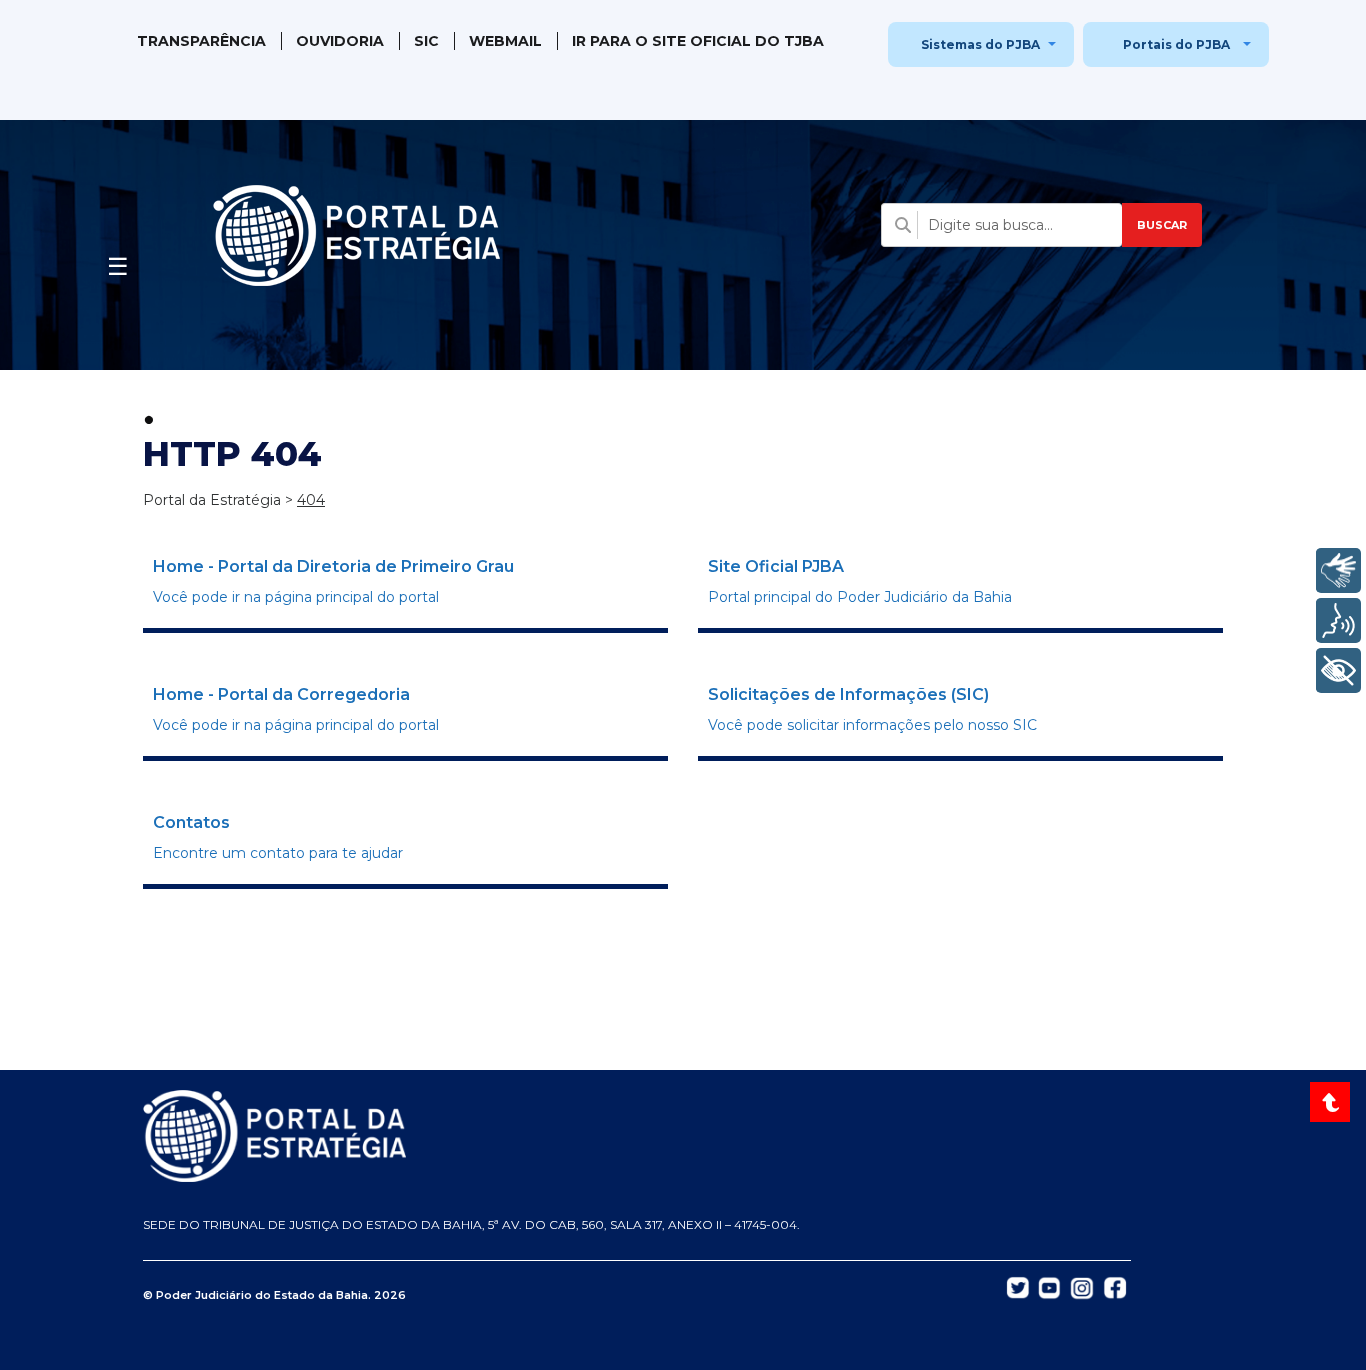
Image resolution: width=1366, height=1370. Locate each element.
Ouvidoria (340, 41)
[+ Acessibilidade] (1338, 670)
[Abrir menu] (118, 261)
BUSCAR (1162, 225)
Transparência (201, 41)
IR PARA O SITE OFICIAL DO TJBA (698, 41)
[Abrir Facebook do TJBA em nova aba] (1115, 1287)
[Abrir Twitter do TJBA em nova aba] (1018, 1287)
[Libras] (1338, 570)
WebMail (505, 41)
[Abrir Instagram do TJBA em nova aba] (1082, 1287)
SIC (426, 41)
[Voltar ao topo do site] (1332, 1102)
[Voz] (1338, 620)
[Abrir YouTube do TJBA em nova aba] (1049, 1287)
